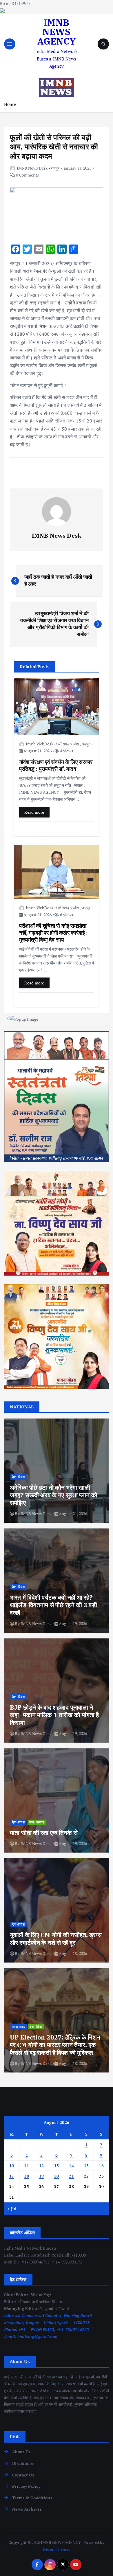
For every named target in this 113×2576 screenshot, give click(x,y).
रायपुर (55, 168)
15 (86, 2166)
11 (27, 2166)
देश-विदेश (19, 1477)
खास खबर (19, 2027)
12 (42, 2166)
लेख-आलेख (37, 1822)
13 (57, 2166)
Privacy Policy (26, 2486)
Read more (34, 812)
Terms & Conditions (32, 2498)
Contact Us (23, 2475)
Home (10, 104)
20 (57, 2176)
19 (42, 2176)
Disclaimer (23, 2463)
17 (12, 2176)
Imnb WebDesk (40, 744)
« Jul (12, 2209)
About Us (21, 2452)
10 (12, 2166)
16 (101, 2166)
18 (27, 2176)
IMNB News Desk (32, 168)
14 (71, 2166)
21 (71, 2176)
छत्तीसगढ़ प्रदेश (68, 744)
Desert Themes (57, 2549)
